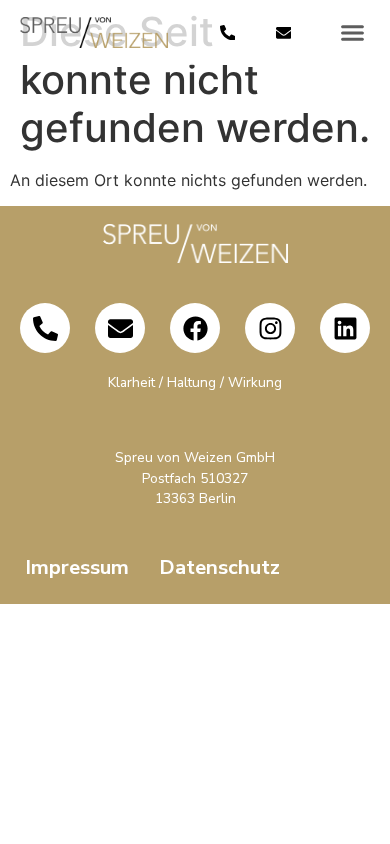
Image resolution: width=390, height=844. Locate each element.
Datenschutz (219, 567)
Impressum (77, 567)
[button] (353, 33)
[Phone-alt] (227, 32)
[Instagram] (270, 328)
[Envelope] (283, 32)
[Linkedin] (345, 328)
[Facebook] (195, 328)
